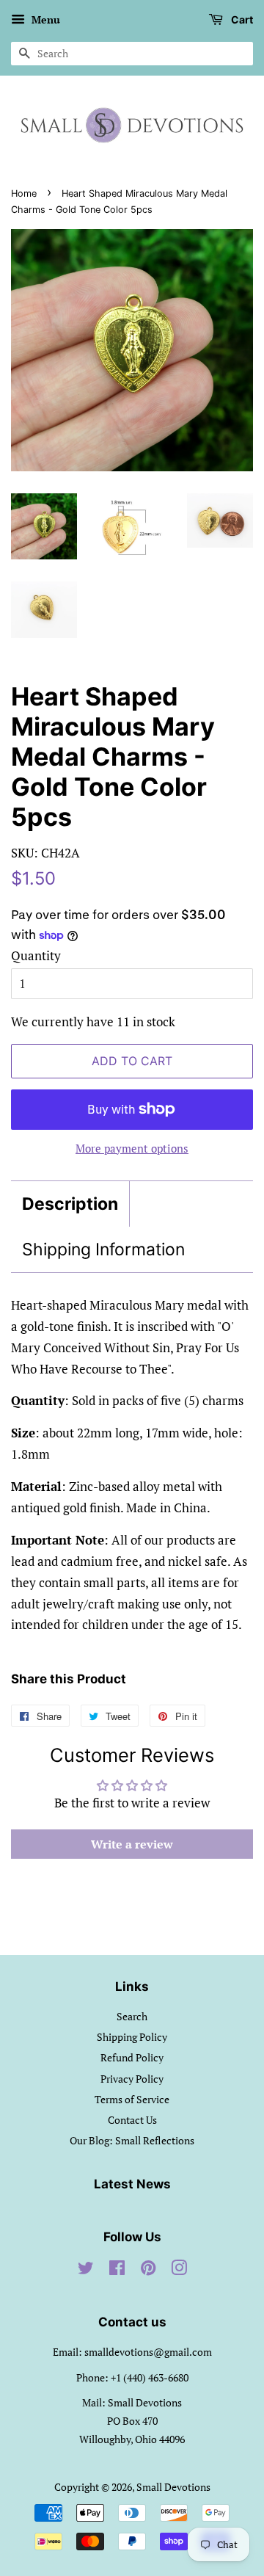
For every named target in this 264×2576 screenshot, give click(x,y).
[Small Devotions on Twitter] (86, 2270)
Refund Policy (132, 2057)
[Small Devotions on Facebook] (117, 2270)
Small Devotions (173, 2487)
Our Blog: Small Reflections (132, 2140)
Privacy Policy (132, 2079)
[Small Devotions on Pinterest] (148, 2270)
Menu (44, 19)
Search (132, 2016)
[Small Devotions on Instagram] (179, 2270)
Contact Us (132, 2120)
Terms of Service (132, 2099)
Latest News (132, 2184)
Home (24, 193)
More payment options (132, 1148)
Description (70, 1204)
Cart (241, 19)
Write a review (132, 1844)
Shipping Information (103, 1249)
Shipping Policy (132, 2037)
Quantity (36, 955)
